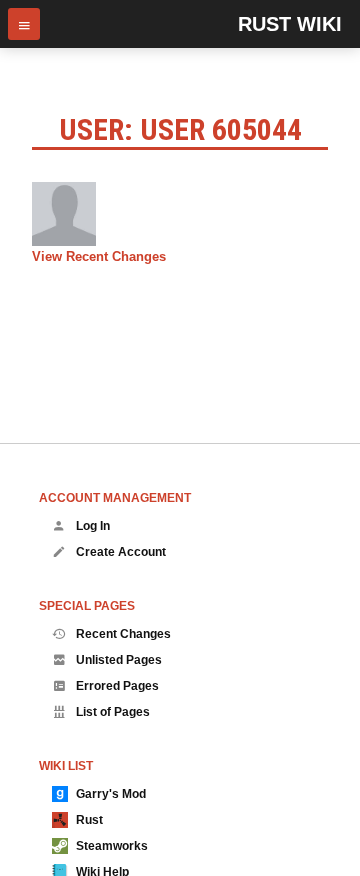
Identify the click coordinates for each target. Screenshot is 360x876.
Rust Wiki (290, 24)
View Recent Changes (99, 256)
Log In (93, 526)
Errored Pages (117, 686)
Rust (89, 820)
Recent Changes (123, 634)
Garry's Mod (111, 794)
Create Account (121, 552)
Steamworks (112, 846)
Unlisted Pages (119, 660)
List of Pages (113, 712)
